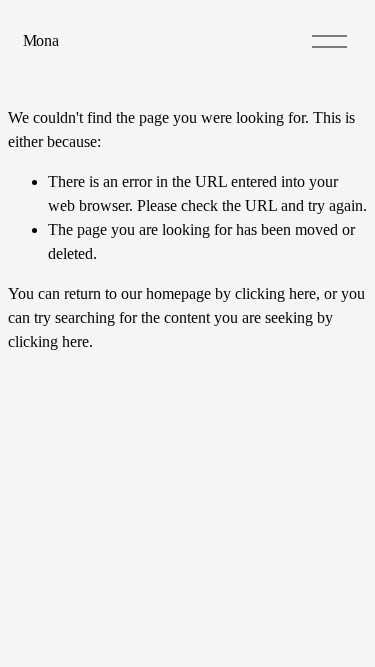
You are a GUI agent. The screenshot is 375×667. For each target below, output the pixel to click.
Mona (41, 40)
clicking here (275, 293)
